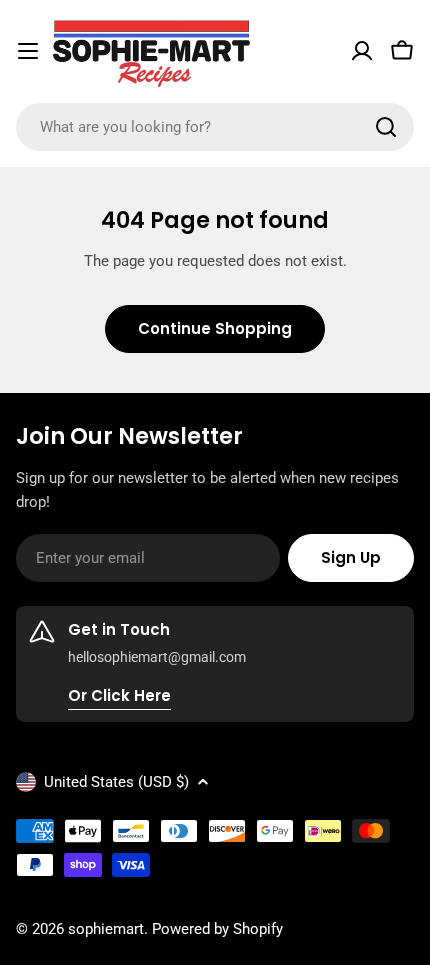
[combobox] (215, 127)
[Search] (386, 127)
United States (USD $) (116, 782)
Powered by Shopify (217, 929)
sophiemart (106, 929)
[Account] (362, 51)
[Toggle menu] (28, 51)
